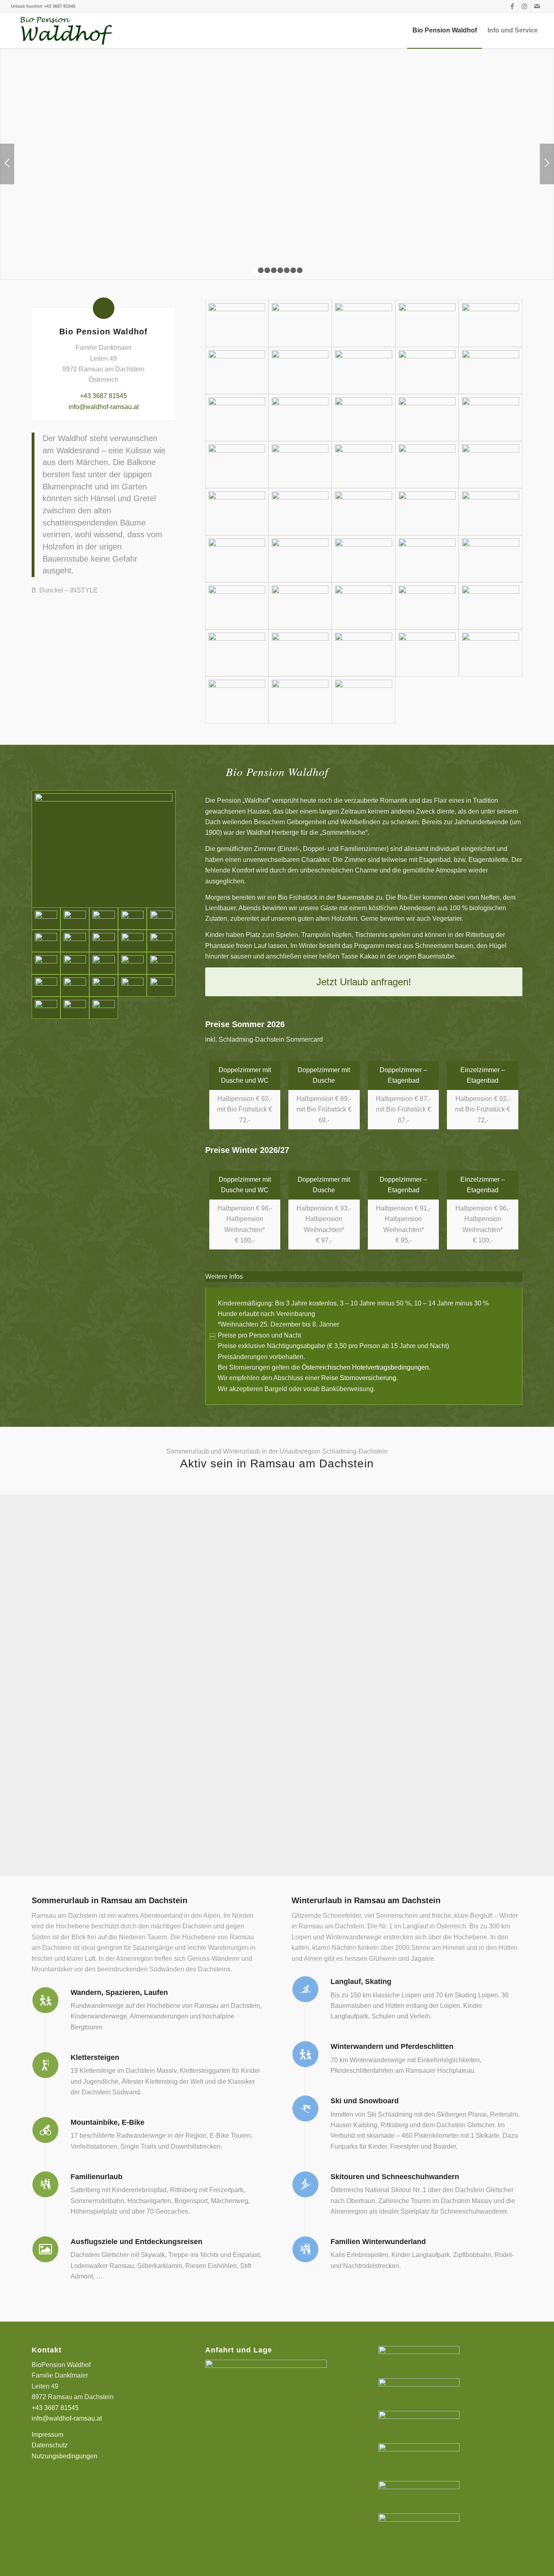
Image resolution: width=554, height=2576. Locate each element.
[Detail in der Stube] (363, 465)
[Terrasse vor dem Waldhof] (300, 323)
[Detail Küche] (237, 465)
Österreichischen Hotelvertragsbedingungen (365, 1367)
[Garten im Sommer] (490, 512)
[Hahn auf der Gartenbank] (363, 559)
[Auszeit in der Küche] (363, 418)
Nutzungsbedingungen (64, 2456)
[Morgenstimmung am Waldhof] (237, 512)
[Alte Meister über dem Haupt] (104, 941)
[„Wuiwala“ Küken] (237, 606)
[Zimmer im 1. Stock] (75, 941)
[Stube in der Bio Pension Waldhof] (300, 465)
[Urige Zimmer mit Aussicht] (46, 1008)
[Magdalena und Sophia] (490, 418)
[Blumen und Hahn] (490, 559)
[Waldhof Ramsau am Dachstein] (65, 30)
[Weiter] (547, 164)
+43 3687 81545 (60, 6)
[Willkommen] (363, 323)
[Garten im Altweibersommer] (300, 559)
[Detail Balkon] (237, 418)
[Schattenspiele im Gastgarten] (490, 606)
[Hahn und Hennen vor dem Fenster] (427, 559)
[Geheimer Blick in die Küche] (300, 418)
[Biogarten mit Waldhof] (427, 512)
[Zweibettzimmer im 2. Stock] (75, 919)
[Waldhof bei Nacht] (490, 323)
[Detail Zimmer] (132, 919)
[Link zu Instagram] (525, 6)
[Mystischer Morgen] (237, 653)
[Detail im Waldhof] (490, 653)
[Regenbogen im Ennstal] (300, 653)
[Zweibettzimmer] (161, 963)
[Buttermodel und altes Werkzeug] (427, 465)
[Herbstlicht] (363, 512)
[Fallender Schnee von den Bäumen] (363, 370)
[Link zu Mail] (537, 6)
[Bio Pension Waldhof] (237, 323)
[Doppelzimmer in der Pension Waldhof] (161, 919)
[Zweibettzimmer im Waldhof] (104, 849)
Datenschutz (50, 2445)
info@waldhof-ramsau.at (104, 407)
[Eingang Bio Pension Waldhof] (427, 323)
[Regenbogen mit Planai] (363, 653)
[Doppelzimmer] (161, 941)
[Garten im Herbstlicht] (300, 512)
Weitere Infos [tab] (224, 1276)
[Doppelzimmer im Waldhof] (46, 963)
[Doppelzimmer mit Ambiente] (104, 919)
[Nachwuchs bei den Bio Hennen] (300, 606)
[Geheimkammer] (161, 985)
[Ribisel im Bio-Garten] (237, 559)
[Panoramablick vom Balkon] (104, 963)
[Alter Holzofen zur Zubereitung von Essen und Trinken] (427, 418)
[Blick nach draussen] (75, 963)
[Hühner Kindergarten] (363, 606)
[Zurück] (7, 164)
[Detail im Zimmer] (46, 941)
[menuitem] (445, 30)
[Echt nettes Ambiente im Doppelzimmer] (75, 1008)
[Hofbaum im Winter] (490, 370)
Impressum (47, 2435)
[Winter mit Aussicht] (427, 370)
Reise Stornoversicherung (359, 1378)
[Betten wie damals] (132, 941)
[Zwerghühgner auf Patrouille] (427, 606)
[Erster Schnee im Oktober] (237, 370)
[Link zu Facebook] (512, 6)
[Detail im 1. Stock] (104, 1008)
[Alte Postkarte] (237, 700)
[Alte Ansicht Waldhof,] (363, 700)
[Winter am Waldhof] (300, 370)
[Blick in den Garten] (490, 465)
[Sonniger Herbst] (427, 653)
